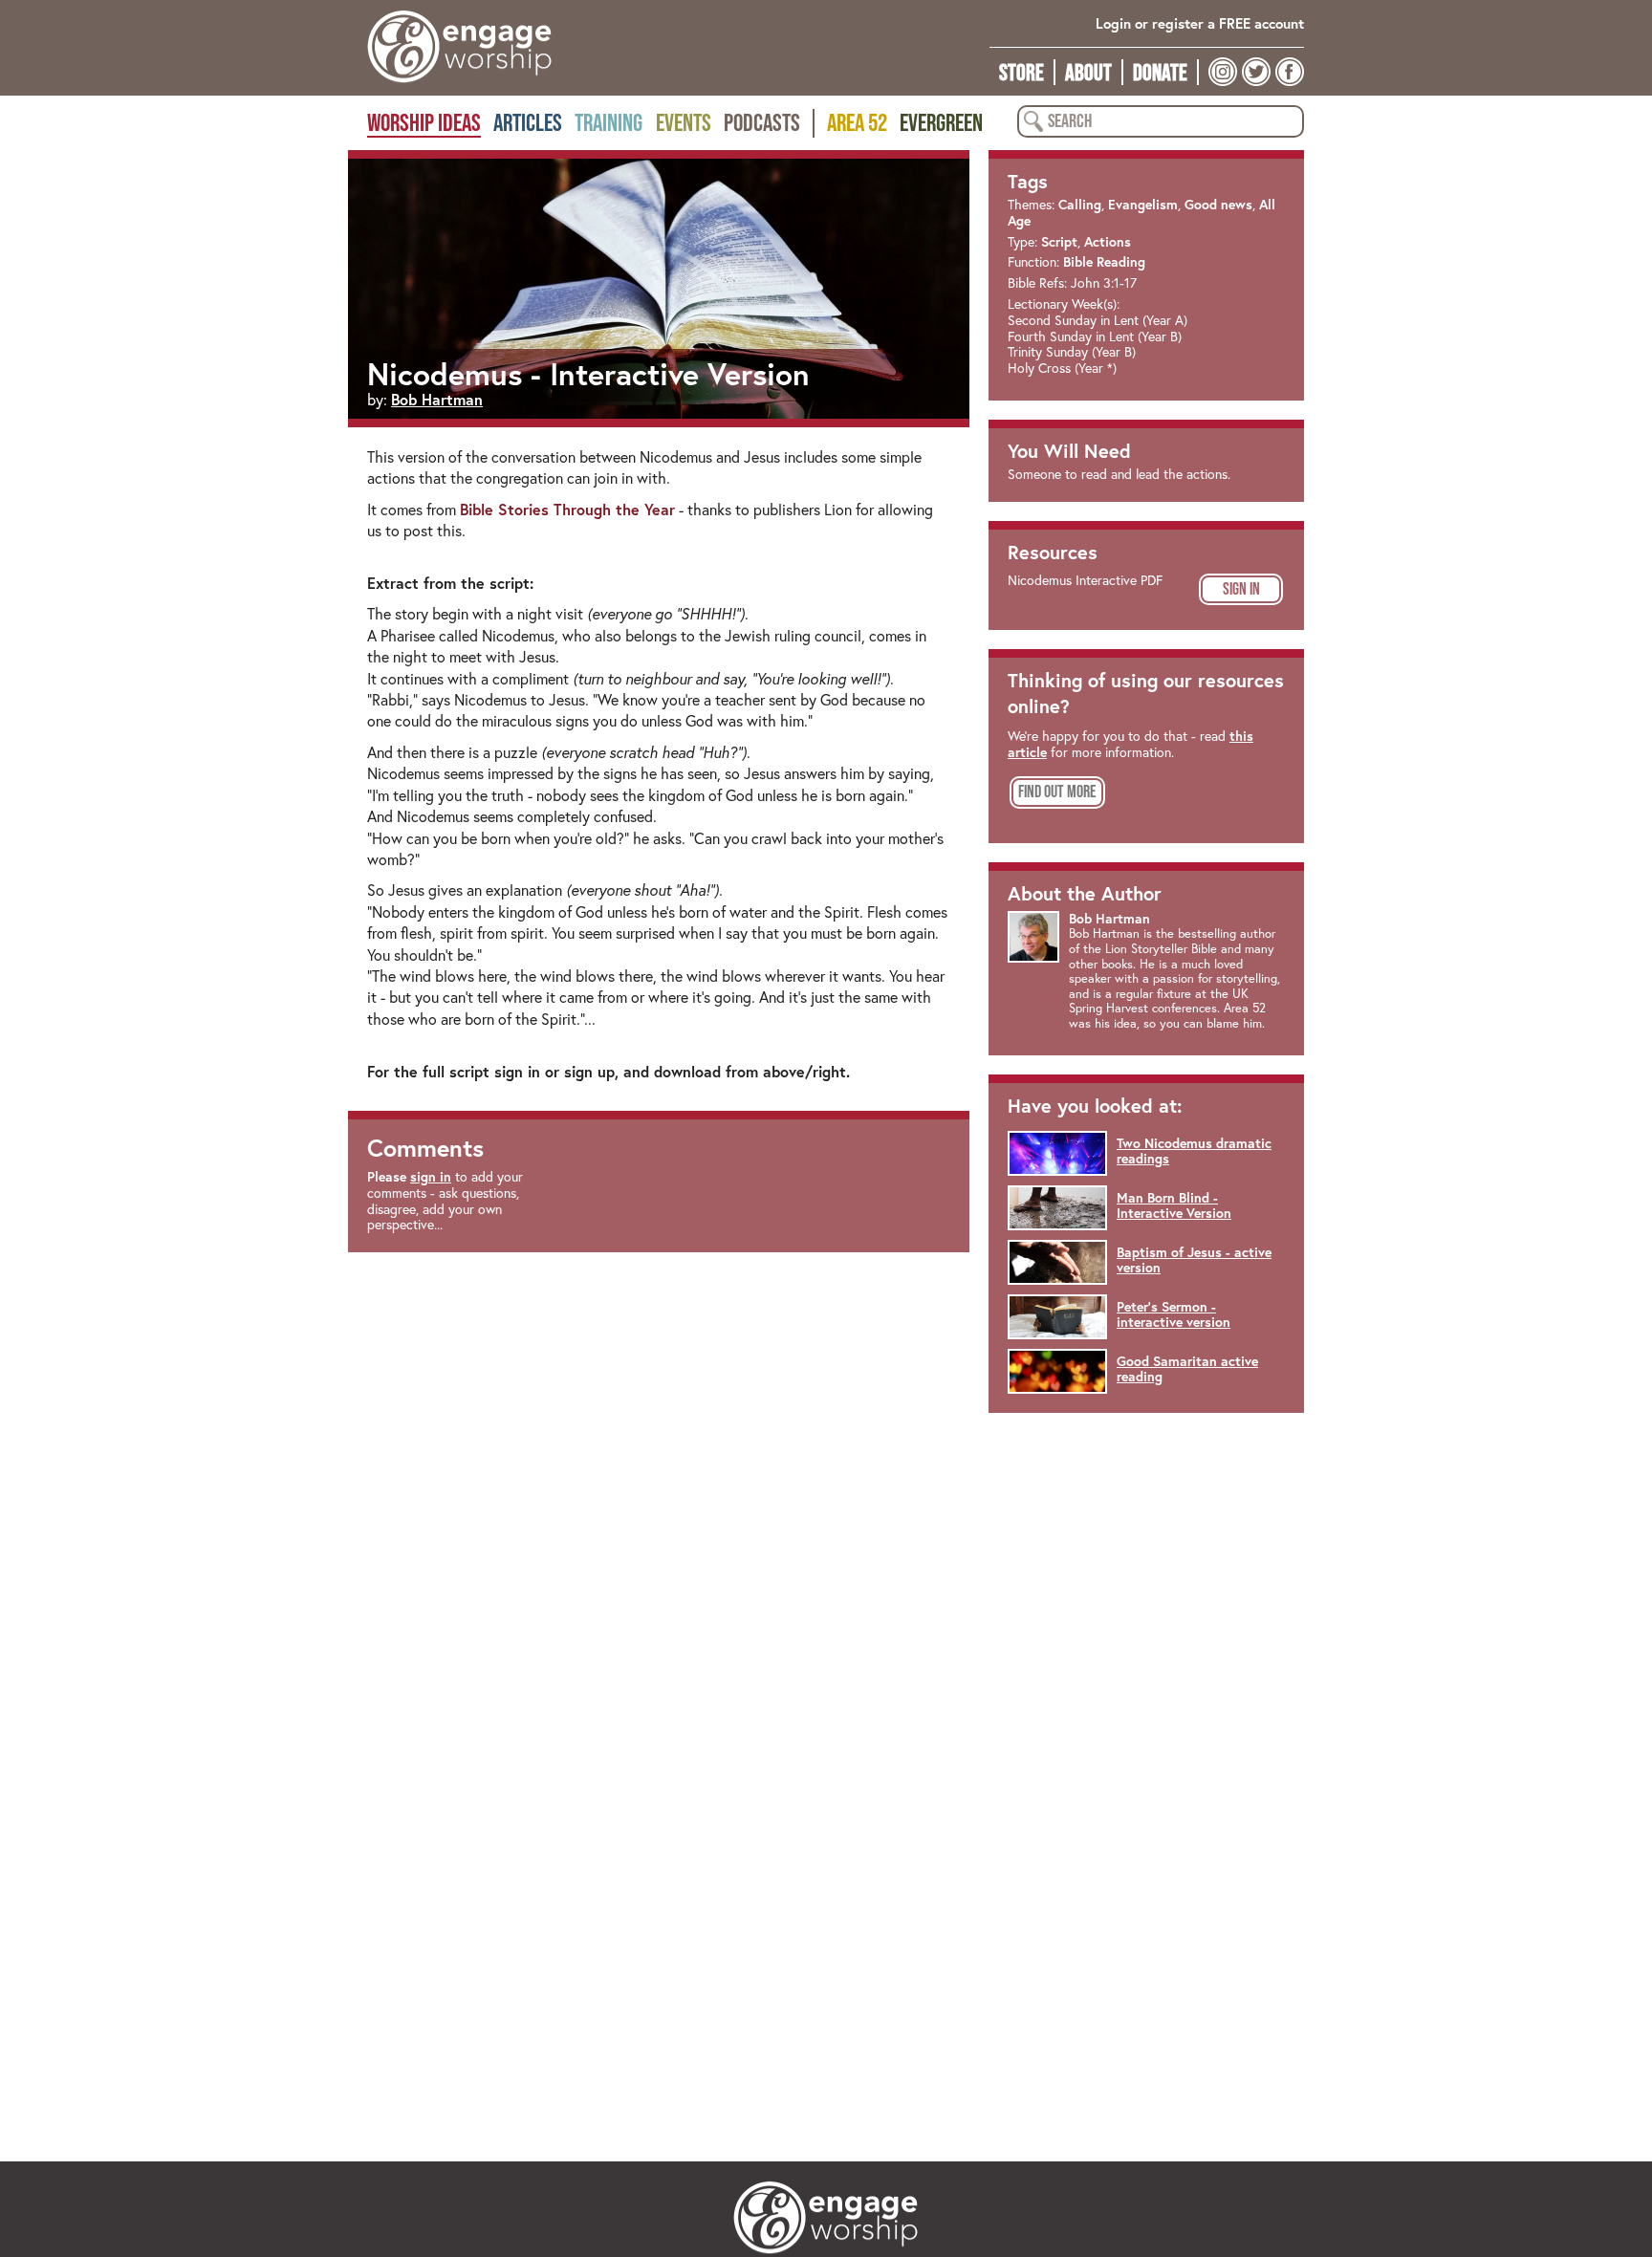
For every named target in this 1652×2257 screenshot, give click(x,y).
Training (609, 122)
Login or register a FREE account (1200, 23)
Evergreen (941, 122)
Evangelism (1143, 205)
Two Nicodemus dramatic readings (1194, 1151)
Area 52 (857, 122)
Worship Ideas (424, 122)
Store (1022, 72)
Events (684, 122)
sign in (431, 1177)
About (1088, 72)
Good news (1218, 205)
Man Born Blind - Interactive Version (1174, 1206)
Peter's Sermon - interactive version (1174, 1315)
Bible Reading (1104, 262)
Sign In (1241, 589)
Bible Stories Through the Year (567, 509)
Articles (528, 122)
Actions (1108, 242)
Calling (1080, 205)
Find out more (1057, 792)
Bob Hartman (437, 399)
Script (1059, 242)
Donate (1160, 72)
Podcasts (762, 122)
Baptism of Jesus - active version (1194, 1260)
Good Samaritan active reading (1187, 1369)
